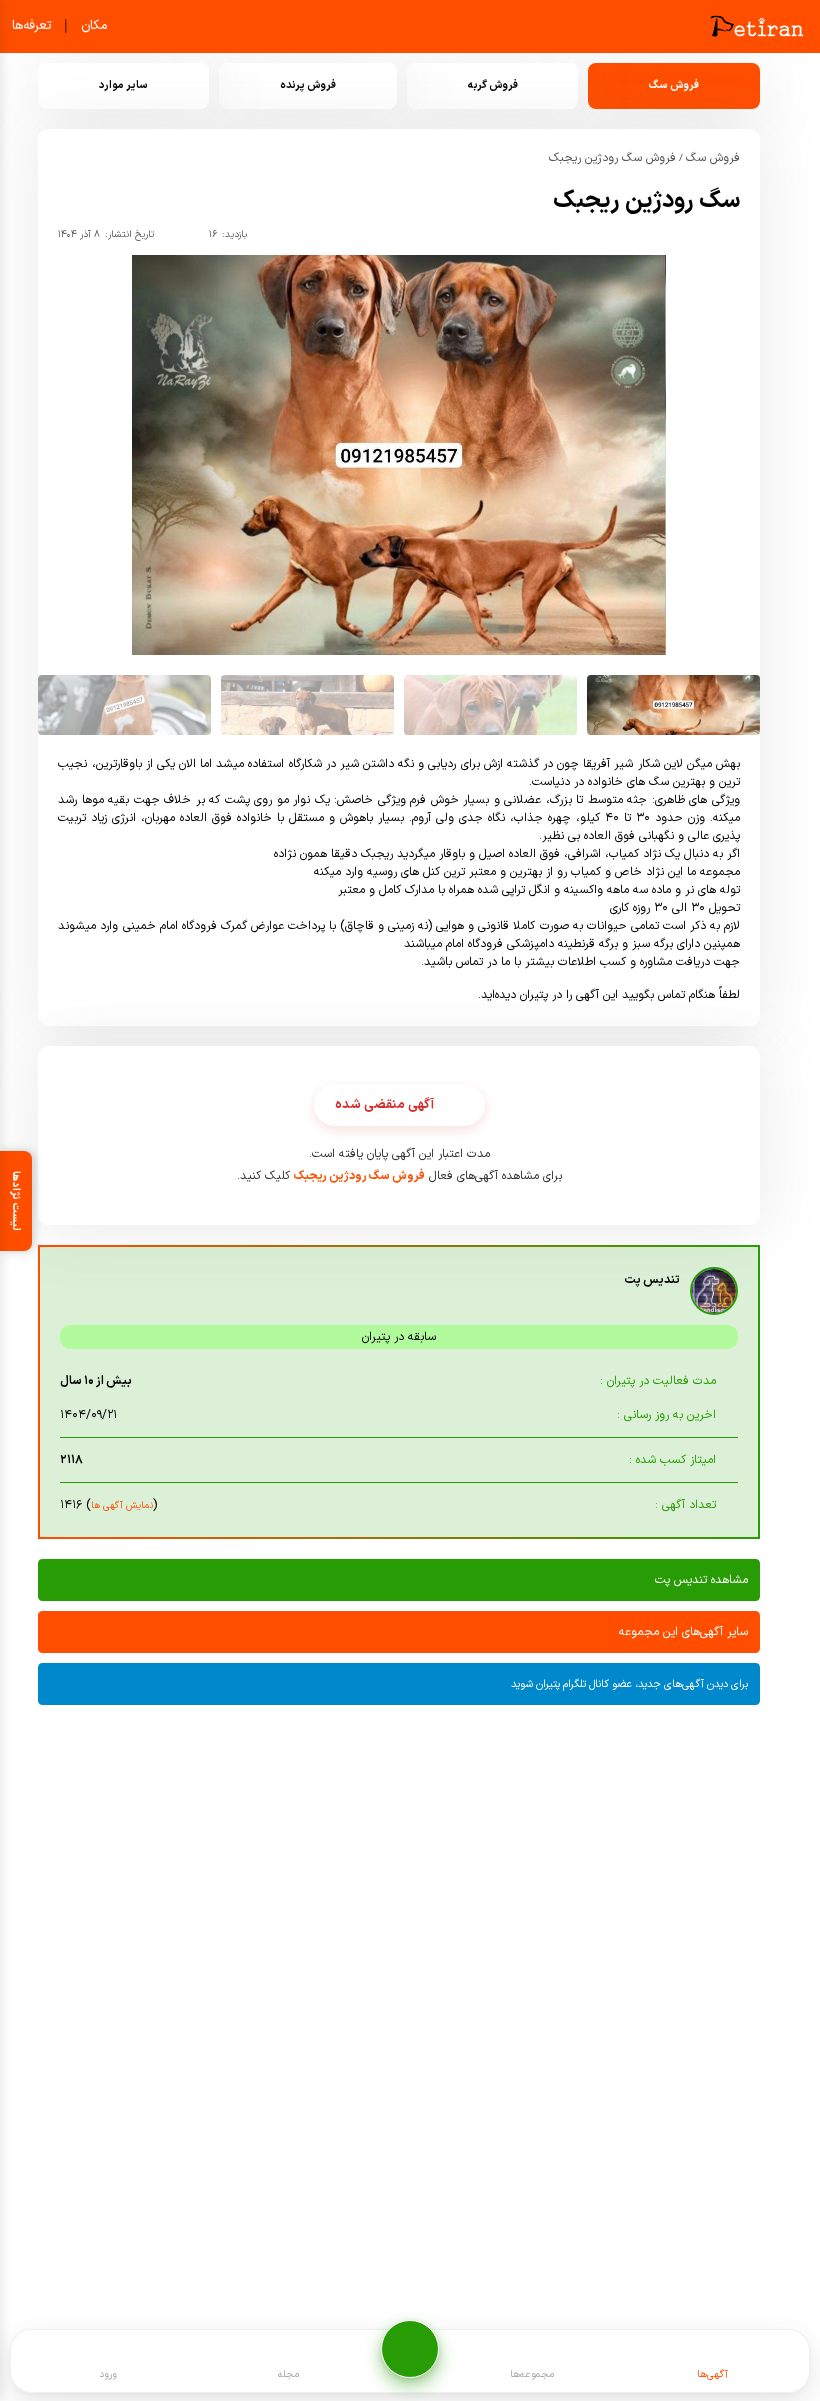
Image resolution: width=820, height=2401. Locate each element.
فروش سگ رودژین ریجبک (612, 158)
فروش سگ (713, 158)
